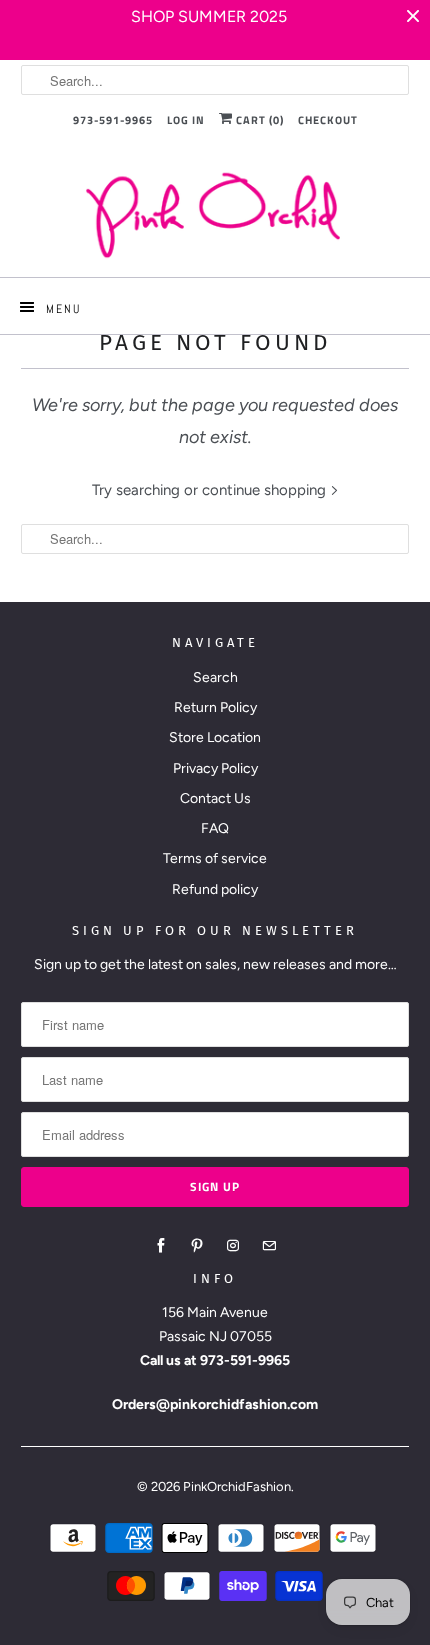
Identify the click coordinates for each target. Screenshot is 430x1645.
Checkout (328, 120)
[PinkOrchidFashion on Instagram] (233, 1246)
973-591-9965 (113, 120)
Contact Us (215, 798)
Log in (186, 120)
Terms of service (215, 858)
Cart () (258, 120)
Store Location (215, 737)
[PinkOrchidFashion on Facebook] (161, 1246)
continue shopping (266, 490)
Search (215, 677)
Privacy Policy (215, 768)
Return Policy (215, 707)
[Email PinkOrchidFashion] (269, 1246)
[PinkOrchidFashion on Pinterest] (197, 1246)
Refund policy (215, 889)
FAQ (215, 828)
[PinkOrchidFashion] (215, 214)
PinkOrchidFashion (237, 1486)
